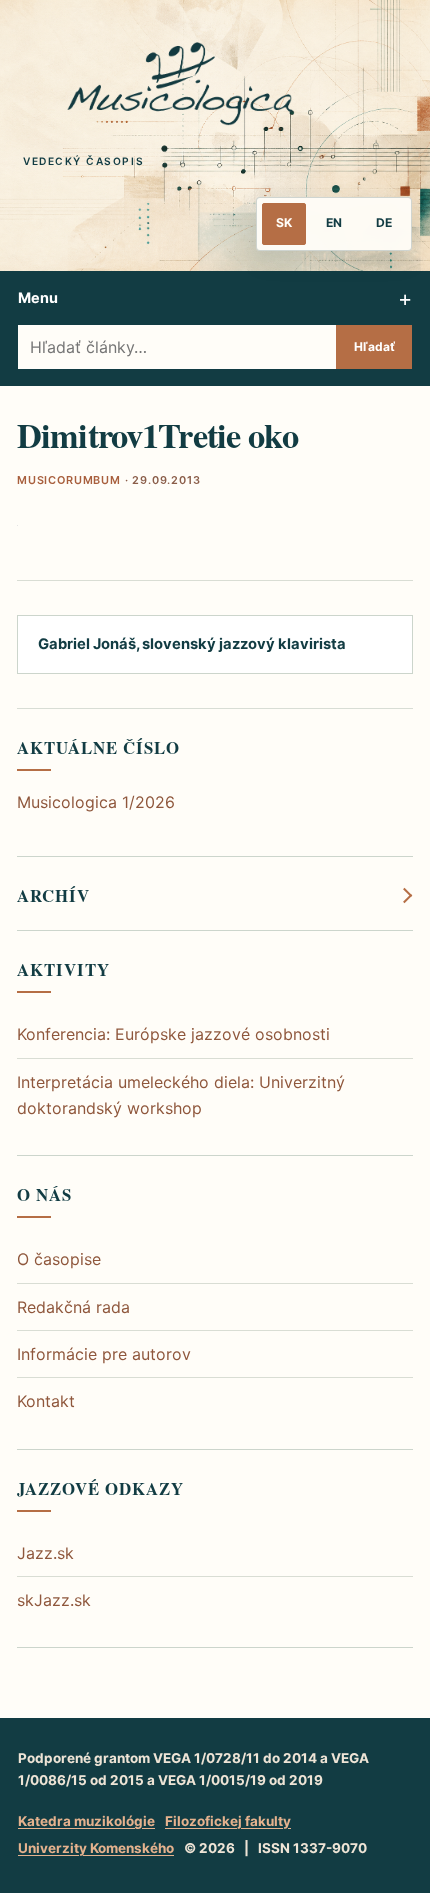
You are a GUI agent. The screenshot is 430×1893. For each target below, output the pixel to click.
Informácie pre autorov (104, 1354)
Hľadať (374, 346)
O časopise (59, 1259)
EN (334, 222)
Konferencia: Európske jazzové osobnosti (173, 1034)
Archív (53, 896)
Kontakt (46, 1401)
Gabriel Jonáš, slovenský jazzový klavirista (192, 644)
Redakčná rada (73, 1307)
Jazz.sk (45, 1553)
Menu (38, 297)
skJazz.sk (54, 1600)
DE (384, 222)
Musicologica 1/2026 (96, 802)
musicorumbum (69, 480)
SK (284, 222)
